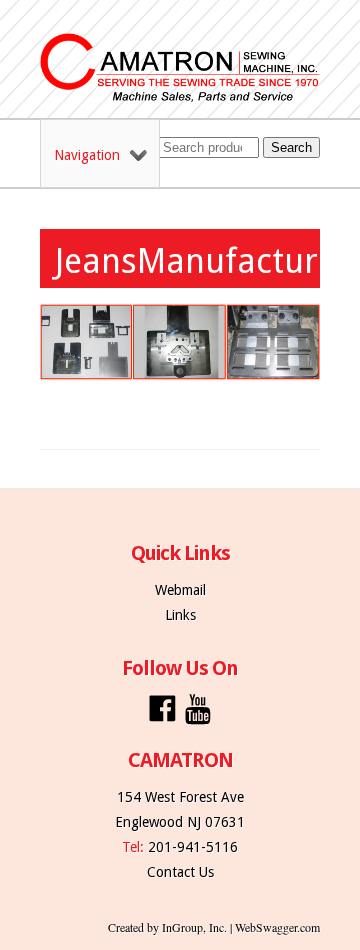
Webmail (180, 590)
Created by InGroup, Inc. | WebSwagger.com (214, 927)
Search (291, 147)
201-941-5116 (193, 847)
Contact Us (180, 872)
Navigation (87, 155)
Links (180, 615)
